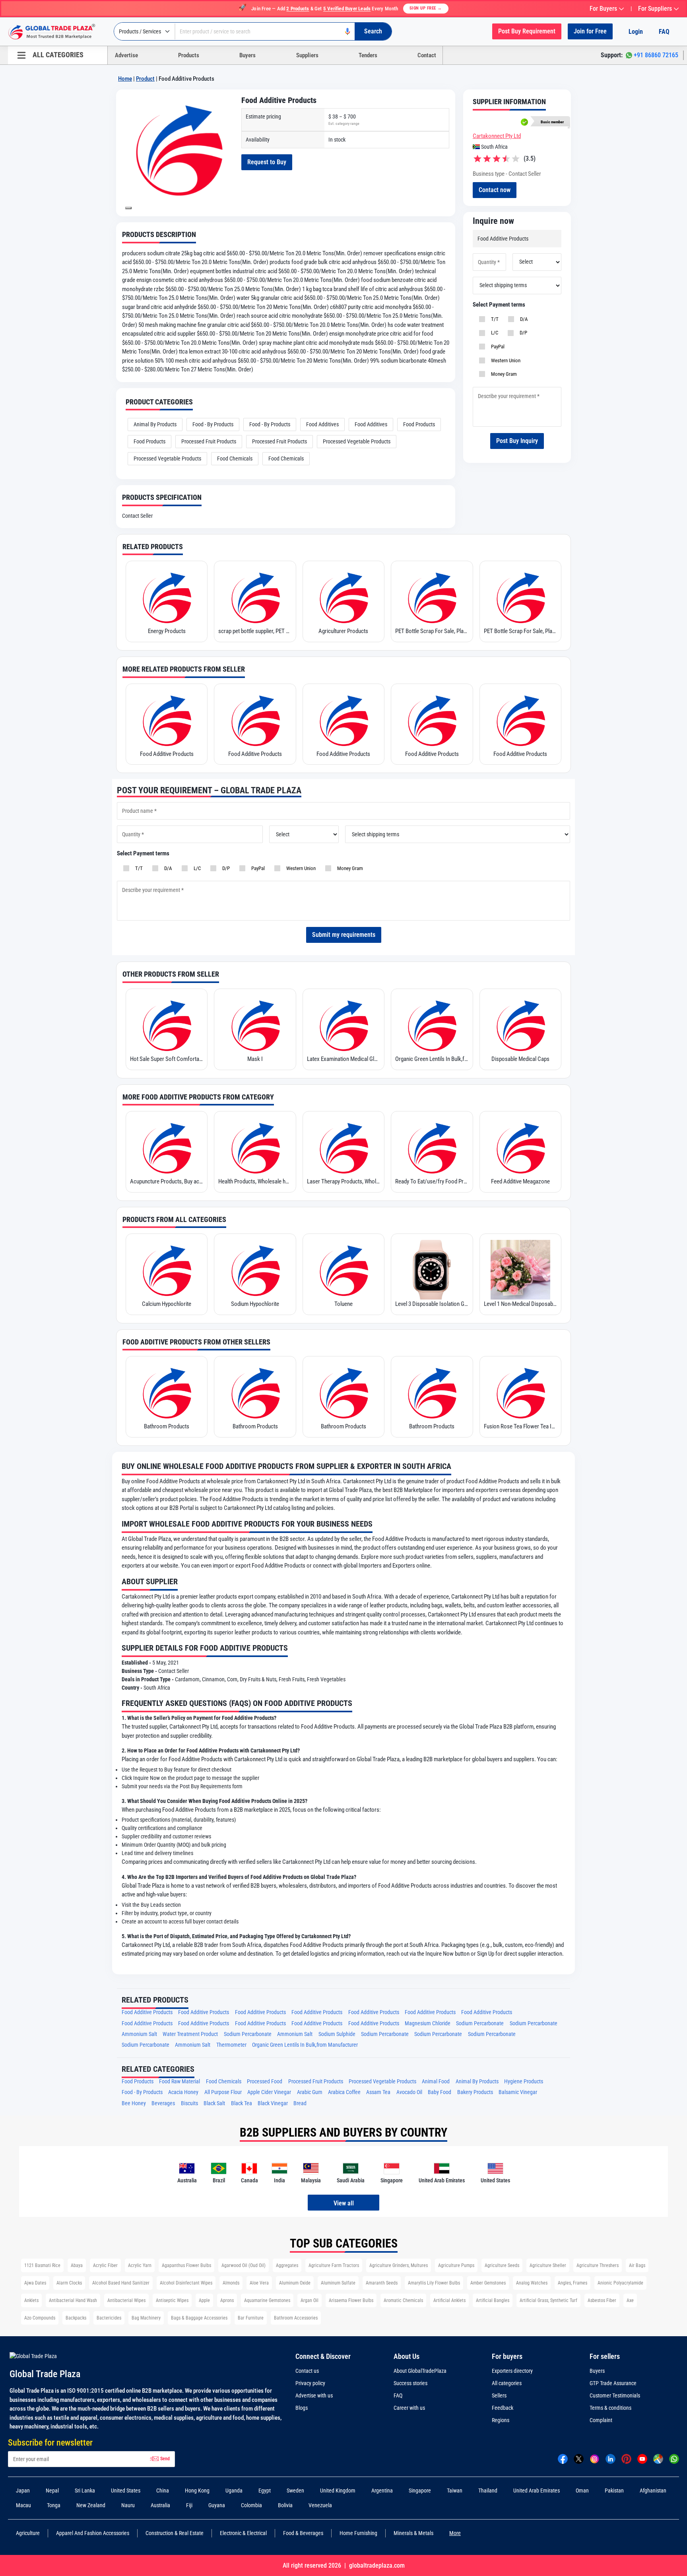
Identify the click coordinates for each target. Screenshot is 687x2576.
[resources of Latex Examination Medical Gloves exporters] (343, 1025)
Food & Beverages (303, 2533)
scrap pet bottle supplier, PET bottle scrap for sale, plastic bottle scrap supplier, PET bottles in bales (255, 631)
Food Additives (322, 424)
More (455, 2533)
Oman (582, 2491)
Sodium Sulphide (337, 2034)
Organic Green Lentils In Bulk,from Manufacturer (432, 1059)
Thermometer (231, 2045)
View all (344, 2203)
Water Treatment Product (190, 2034)
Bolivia (285, 2505)
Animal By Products (155, 424)
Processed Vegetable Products (357, 441)
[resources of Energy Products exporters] (167, 597)
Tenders (368, 55)
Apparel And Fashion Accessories (93, 2533)
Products (189, 55)
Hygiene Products (524, 2082)
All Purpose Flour (223, 2092)
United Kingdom (338, 2491)
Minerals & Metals (413, 2533)
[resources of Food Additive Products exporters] (167, 720)
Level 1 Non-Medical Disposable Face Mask (520, 1304)
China (163, 2491)
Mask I (255, 1059)
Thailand (488, 2491)
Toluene (343, 1304)
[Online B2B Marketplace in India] (58, 32)
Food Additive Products (167, 754)
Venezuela (320, 2505)
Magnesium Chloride (428, 2023)
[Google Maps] (658, 2459)
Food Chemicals (235, 458)
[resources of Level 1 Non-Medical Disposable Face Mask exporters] (520, 1270)
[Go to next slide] (128, 208)
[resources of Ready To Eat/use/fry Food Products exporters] (432, 1147)
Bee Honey (134, 2103)
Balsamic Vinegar (518, 2092)
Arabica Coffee (344, 2092)
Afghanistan (653, 2491)
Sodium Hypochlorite (255, 1304)
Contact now (495, 190)
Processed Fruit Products (209, 441)
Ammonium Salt (139, 2034)
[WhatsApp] (674, 2459)
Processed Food (265, 2082)
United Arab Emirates (537, 2491)
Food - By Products (213, 424)
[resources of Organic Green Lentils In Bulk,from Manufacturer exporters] (432, 1025)
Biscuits (189, 2103)
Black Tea (242, 2103)
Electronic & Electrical (243, 2533)
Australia (160, 2505)
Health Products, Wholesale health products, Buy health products (255, 1181)
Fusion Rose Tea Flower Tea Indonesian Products (520, 1426)
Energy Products (167, 631)
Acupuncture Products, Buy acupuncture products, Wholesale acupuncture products (167, 1181)
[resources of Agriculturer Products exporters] (343, 597)
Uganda (234, 2491)
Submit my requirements (344, 935)
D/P (522, 333)
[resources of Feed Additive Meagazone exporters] (520, 1147)
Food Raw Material (180, 2082)
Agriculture (28, 2533)
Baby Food (440, 2092)
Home (125, 79)
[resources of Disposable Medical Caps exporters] (520, 1025)
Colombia (251, 2505)
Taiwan (455, 2491)
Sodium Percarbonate (480, 2023)
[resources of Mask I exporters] (255, 1025)
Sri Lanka (85, 2491)
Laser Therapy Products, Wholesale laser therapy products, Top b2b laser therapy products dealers (343, 1181)
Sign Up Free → (426, 8)
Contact (427, 55)
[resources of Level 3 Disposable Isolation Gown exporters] (432, 1270)
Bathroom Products (167, 1426)
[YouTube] (642, 2459)
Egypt (265, 2491)
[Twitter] (579, 2459)
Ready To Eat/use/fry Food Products (432, 1181)
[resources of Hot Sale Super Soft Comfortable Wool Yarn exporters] (167, 1025)
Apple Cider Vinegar (269, 2092)
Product (145, 79)
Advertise (126, 55)
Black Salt (214, 2103)
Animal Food (436, 2082)
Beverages (163, 2103)
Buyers (247, 55)
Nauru (128, 2505)
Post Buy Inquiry (517, 441)
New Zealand (91, 2505)
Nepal (52, 2491)
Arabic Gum (310, 2092)
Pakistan (614, 2491)
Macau (23, 2505)
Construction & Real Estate (175, 2533)
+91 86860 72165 (656, 55)
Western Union (505, 360)
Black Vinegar (273, 2103)
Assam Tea (378, 2092)
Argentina (382, 2491)
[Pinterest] (626, 2459)
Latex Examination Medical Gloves (343, 1059)
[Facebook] (563, 2459)
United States (126, 2491)
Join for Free (590, 31)
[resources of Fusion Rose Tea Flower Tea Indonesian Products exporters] (520, 1392)
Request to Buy (267, 162)
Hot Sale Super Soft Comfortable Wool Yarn (167, 1059)
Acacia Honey (183, 2092)
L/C (493, 333)
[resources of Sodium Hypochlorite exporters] (255, 1270)
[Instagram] (595, 2459)
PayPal (497, 347)
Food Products (419, 424)
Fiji (189, 2505)
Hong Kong (197, 2491)
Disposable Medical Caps (520, 1059)
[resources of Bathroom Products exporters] (167, 1392)
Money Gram (503, 374)
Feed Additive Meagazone (520, 1181)
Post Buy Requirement (527, 31)
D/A (523, 319)
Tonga (54, 2505)
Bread (300, 2103)
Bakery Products (475, 2092)
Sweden (295, 2491)
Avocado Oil (409, 2092)
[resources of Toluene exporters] (343, 1270)
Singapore (420, 2491)
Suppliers (307, 55)
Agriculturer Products (343, 631)
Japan (23, 2491)
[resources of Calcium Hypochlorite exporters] (167, 1270)
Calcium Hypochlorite (167, 1304)
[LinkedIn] (610, 2459)
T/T (494, 319)
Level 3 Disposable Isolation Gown (432, 1304)
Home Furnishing (358, 2533)
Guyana (217, 2505)
